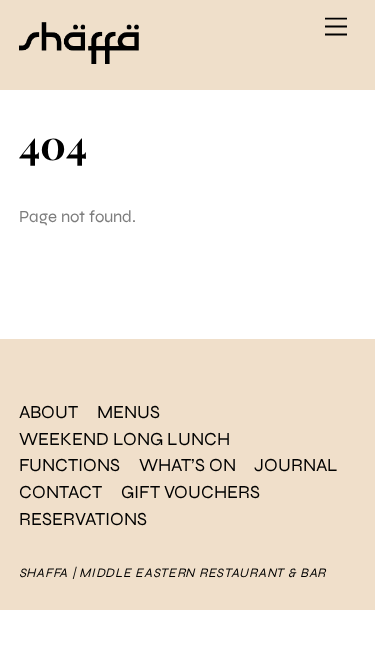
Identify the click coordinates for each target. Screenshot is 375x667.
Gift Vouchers (190, 492)
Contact (60, 492)
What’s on (187, 465)
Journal (296, 465)
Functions (69, 465)
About (48, 412)
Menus (128, 412)
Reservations (83, 519)
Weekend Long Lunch (124, 439)
